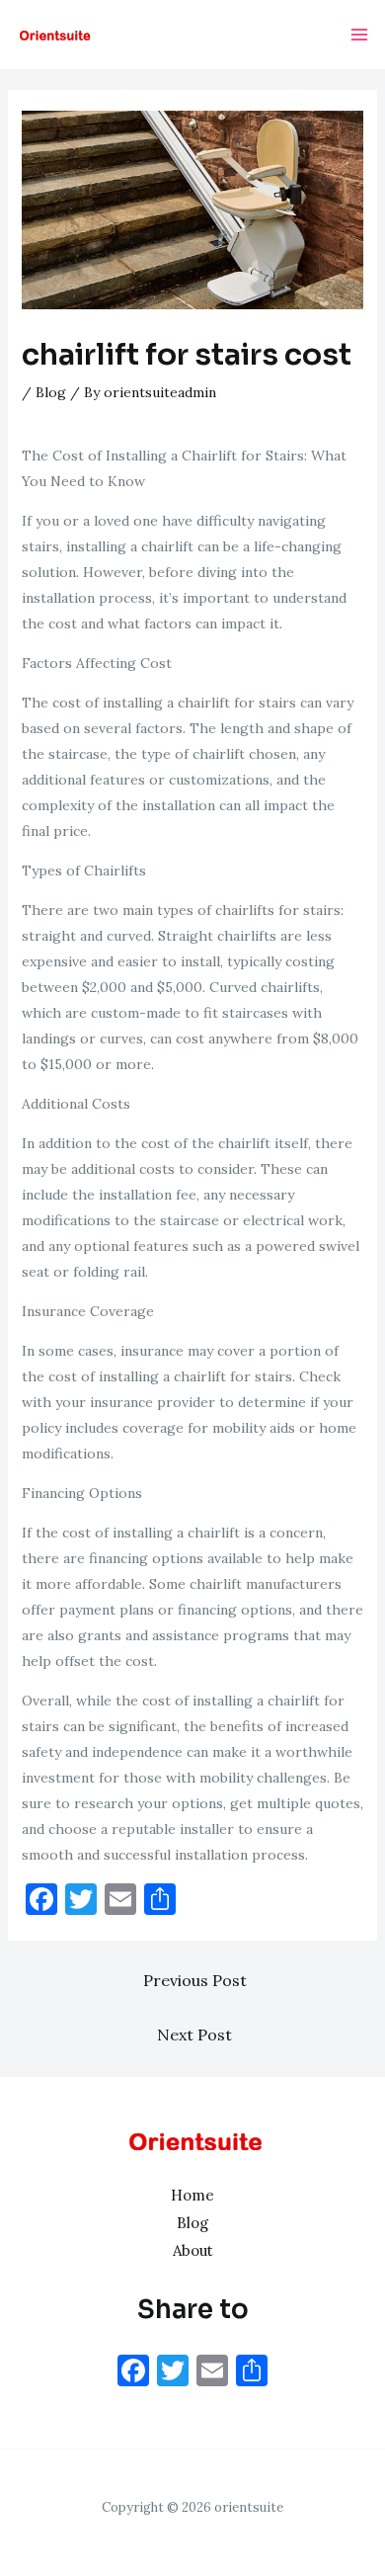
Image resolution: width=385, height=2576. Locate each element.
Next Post (194, 2035)
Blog (51, 392)
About (193, 2250)
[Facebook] (133, 2373)
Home (192, 2195)
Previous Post (195, 1980)
